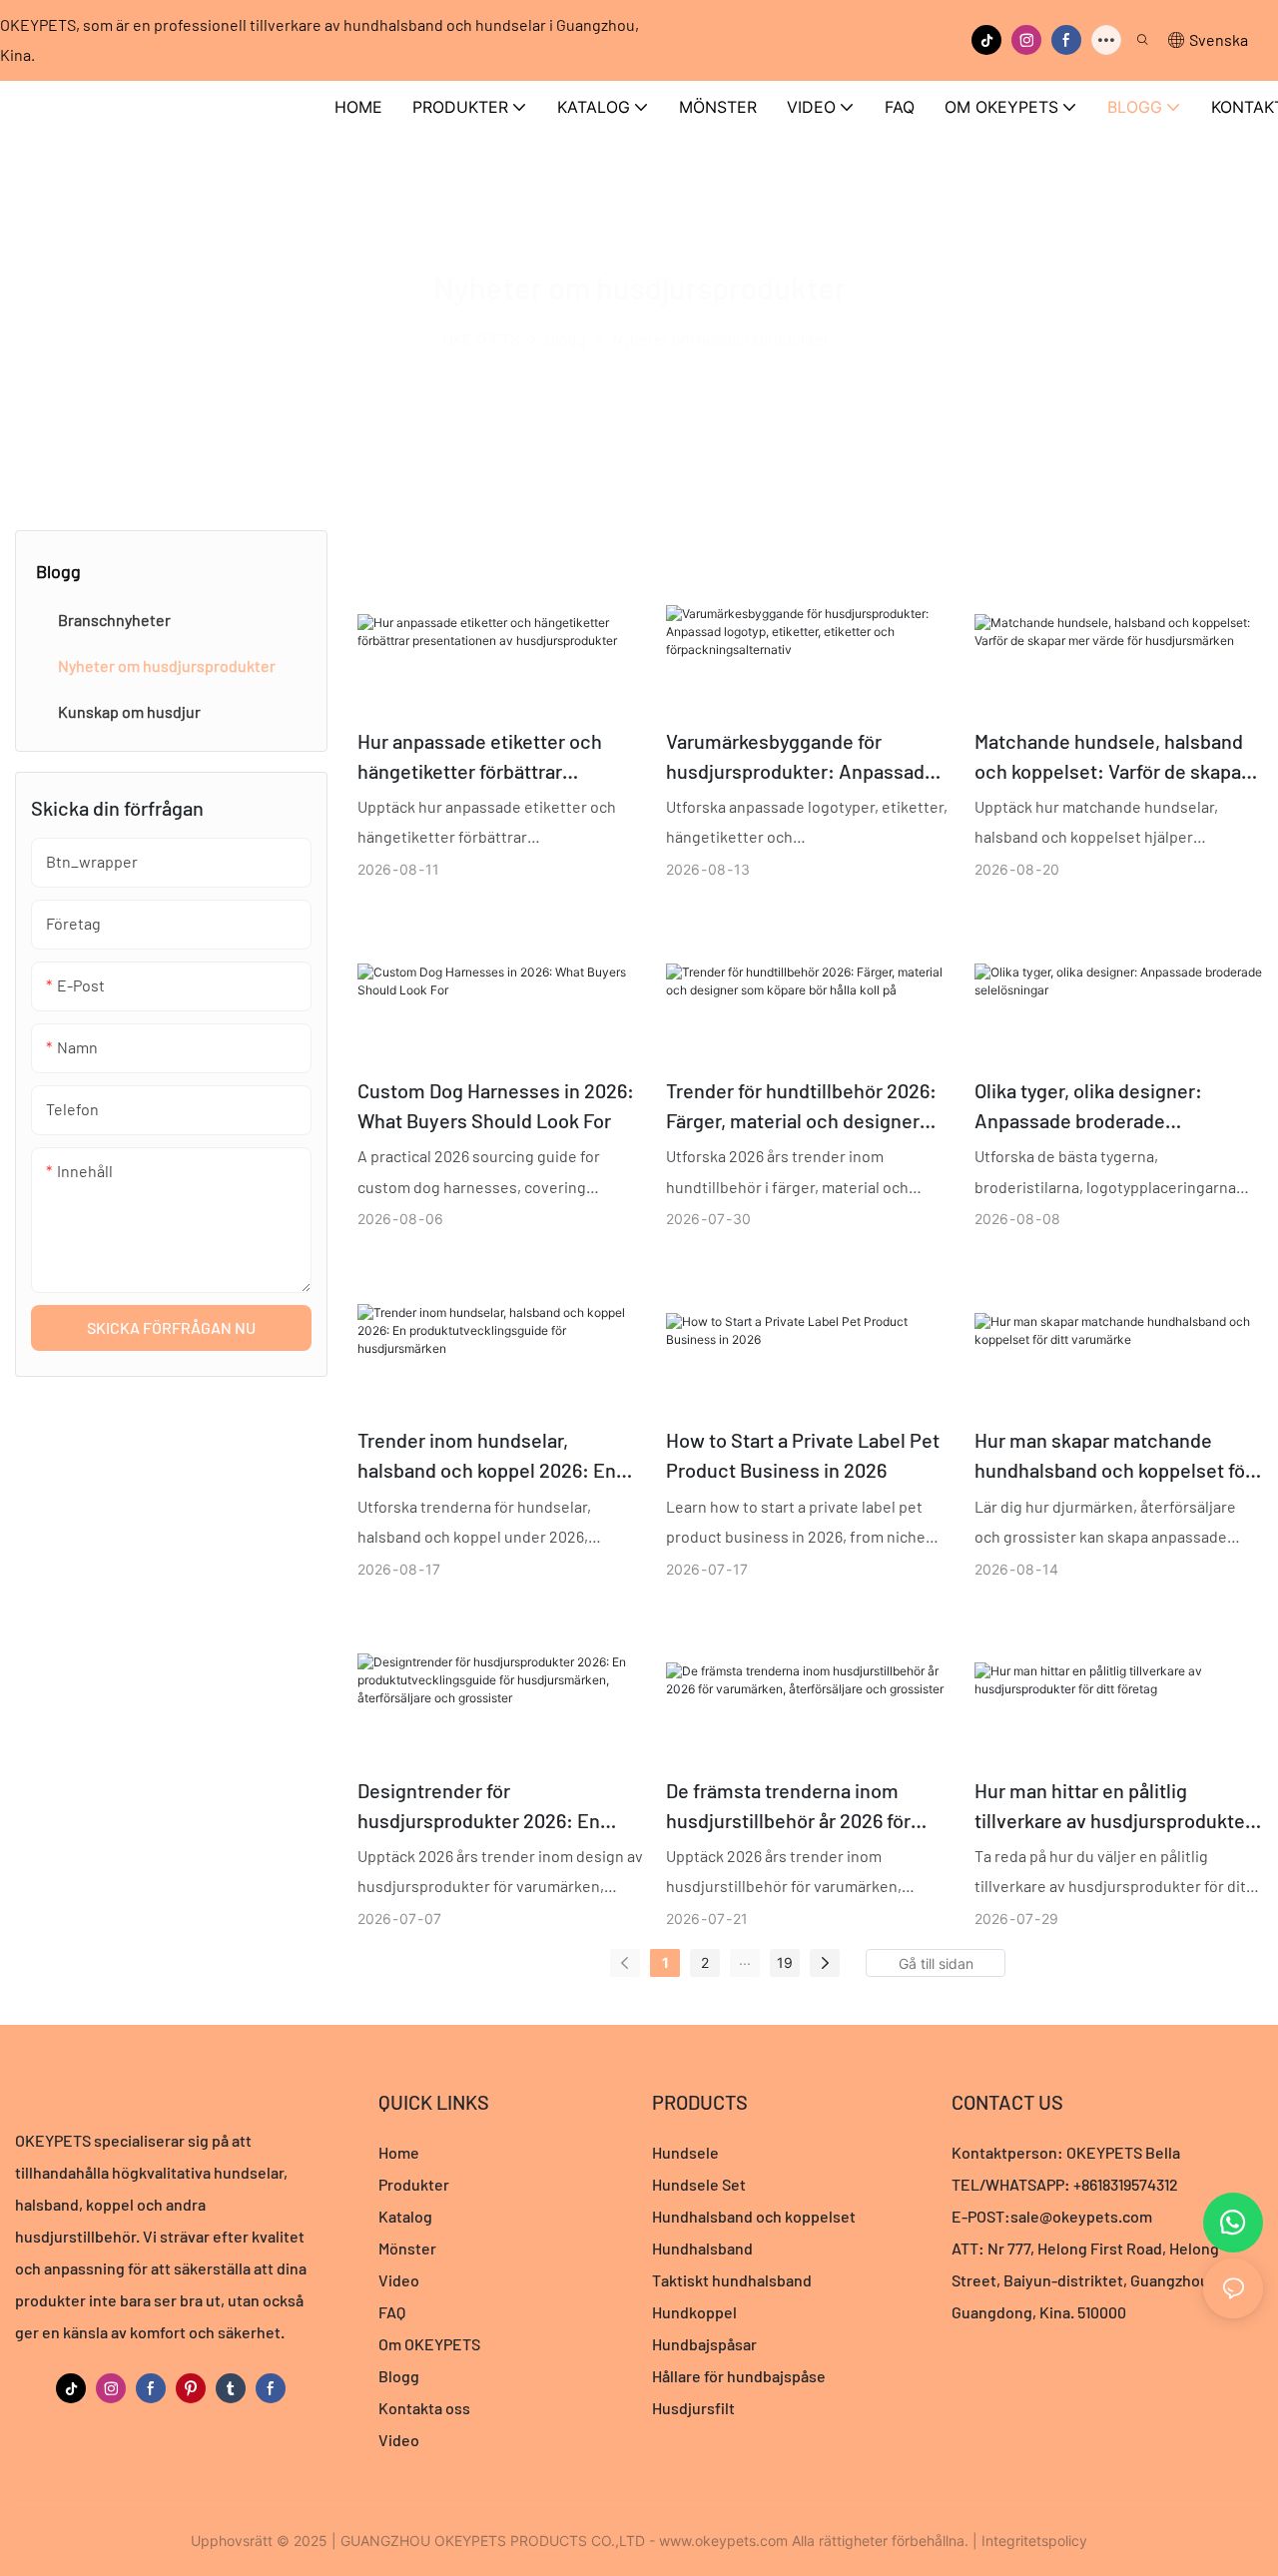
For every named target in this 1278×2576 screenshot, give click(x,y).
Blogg (566, 339)
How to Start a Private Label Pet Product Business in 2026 (803, 1455)
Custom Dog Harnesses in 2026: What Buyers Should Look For (496, 1105)
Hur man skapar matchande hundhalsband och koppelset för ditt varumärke (1113, 1456)
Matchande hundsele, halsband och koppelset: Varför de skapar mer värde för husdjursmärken (1111, 757)
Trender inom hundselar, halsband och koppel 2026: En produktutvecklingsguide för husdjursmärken (487, 1456)
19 (785, 1962)
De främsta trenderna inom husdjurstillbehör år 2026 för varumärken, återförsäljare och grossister (799, 1807)
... (745, 1959)
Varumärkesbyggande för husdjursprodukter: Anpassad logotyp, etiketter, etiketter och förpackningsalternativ (801, 757)
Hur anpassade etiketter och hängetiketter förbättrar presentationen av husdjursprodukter (480, 757)
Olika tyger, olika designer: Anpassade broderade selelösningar (1088, 1107)
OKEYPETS (481, 339)
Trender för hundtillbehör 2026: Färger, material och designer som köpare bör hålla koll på (801, 1107)
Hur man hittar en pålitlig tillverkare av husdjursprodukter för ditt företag (1113, 1807)
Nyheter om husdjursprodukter (721, 339)
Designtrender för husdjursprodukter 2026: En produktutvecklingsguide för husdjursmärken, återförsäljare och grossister (491, 1807)
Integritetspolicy (1034, 2541)
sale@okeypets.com (1081, 2216)
